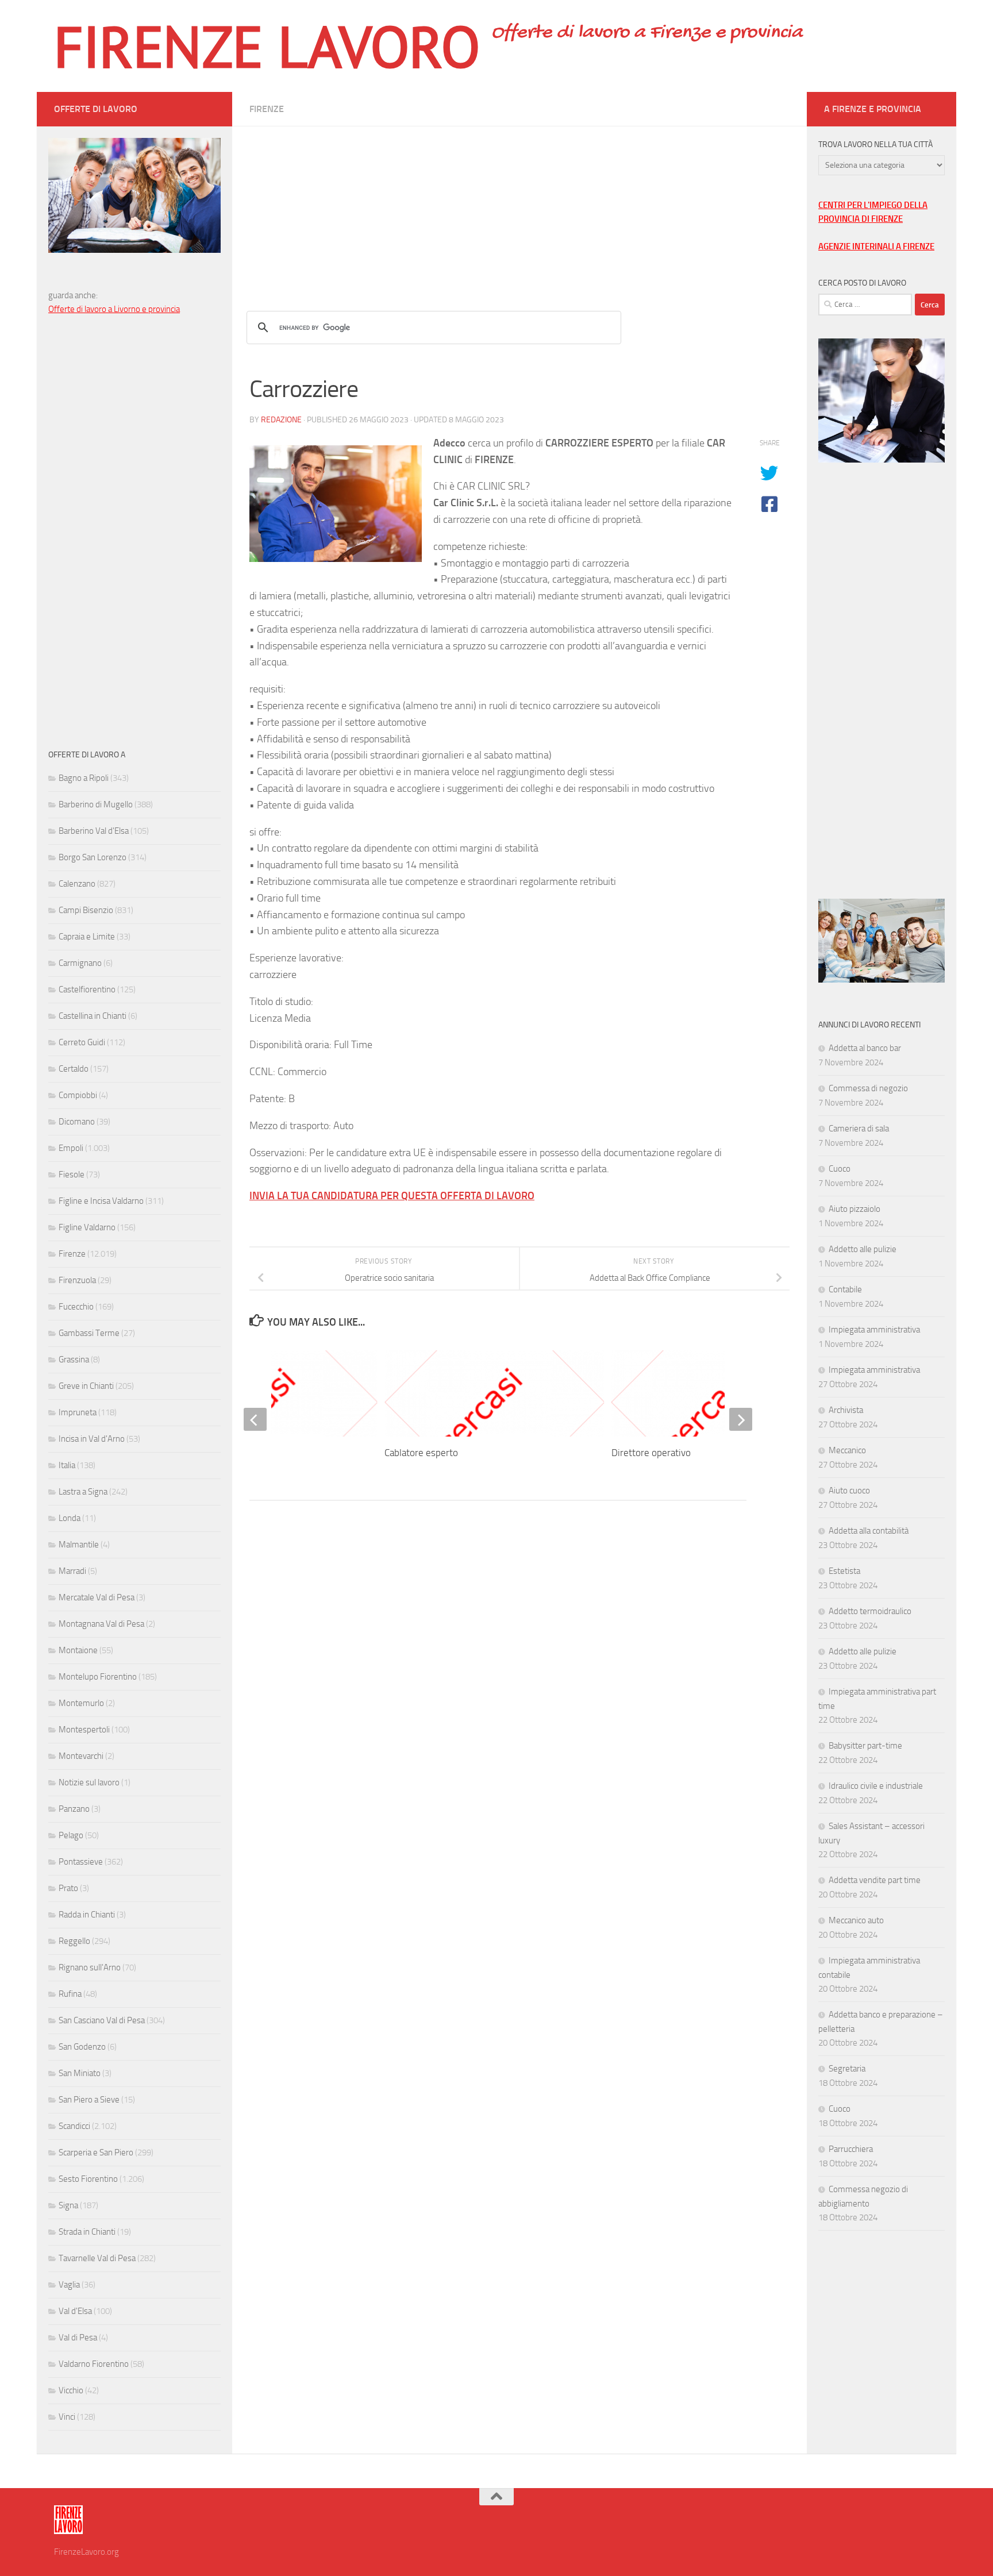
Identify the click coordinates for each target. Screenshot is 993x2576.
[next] (741, 1419)
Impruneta (78, 1412)
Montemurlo (81, 1703)
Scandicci (74, 2126)
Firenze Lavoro (267, 46)
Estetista (844, 1571)
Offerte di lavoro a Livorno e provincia (114, 309)
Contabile (845, 1289)
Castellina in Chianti (93, 1016)
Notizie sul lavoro (89, 1782)
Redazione (281, 420)
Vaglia (69, 2285)
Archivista (846, 1410)
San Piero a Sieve (89, 2100)
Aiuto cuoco (849, 1491)
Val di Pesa (78, 2338)
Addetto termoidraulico (870, 1611)
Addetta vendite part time (875, 1880)
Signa (68, 2205)
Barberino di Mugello (96, 804)
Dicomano (77, 1122)
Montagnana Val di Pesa (101, 1624)
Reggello (74, 1941)
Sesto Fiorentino (88, 2179)
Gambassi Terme (89, 1333)
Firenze (267, 109)
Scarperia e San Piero (96, 2153)
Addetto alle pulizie (863, 1249)
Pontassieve (81, 1862)
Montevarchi (81, 1756)
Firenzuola (77, 1280)
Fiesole (72, 1175)
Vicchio (71, 2390)
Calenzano (77, 884)
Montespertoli (84, 1730)
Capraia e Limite (87, 937)
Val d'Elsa (75, 2311)
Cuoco (840, 1169)
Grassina (74, 1360)
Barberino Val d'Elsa (94, 831)
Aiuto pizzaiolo (855, 1209)
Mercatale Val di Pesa (97, 1597)
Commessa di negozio (868, 1088)
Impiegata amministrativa (874, 1330)
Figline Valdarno (87, 1227)
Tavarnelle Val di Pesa (97, 2258)
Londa (70, 1518)
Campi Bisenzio (86, 910)
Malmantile (79, 1545)
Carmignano (80, 963)
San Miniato (80, 2073)
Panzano (74, 1809)
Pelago (71, 1835)
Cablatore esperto (421, 1453)
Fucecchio (76, 1307)
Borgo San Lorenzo (93, 857)
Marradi (72, 1571)
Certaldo (74, 1069)
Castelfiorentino (87, 989)
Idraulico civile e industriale (876, 1786)
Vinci (67, 2417)
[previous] (255, 1419)
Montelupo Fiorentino (98, 1677)
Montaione (78, 1650)
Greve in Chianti (86, 1386)
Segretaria (847, 2069)
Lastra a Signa (83, 1492)
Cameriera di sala (859, 1129)
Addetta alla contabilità (869, 1531)
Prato (68, 1888)
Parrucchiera (851, 2149)
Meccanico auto (856, 1920)
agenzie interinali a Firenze (876, 247)
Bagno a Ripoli (84, 778)
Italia (67, 1465)
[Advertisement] (519, 207)
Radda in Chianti (87, 1915)
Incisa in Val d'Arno (92, 1439)
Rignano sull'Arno (90, 1967)
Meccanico (847, 1450)
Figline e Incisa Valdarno (101, 1201)
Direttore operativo (651, 1453)
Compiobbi (78, 1095)
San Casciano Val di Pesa (102, 2020)
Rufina (70, 1994)
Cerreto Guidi (82, 1042)
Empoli (71, 1148)
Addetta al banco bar (865, 1048)
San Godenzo (82, 2047)
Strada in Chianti (87, 2232)
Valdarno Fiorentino (94, 2364)
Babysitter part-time (865, 1746)
